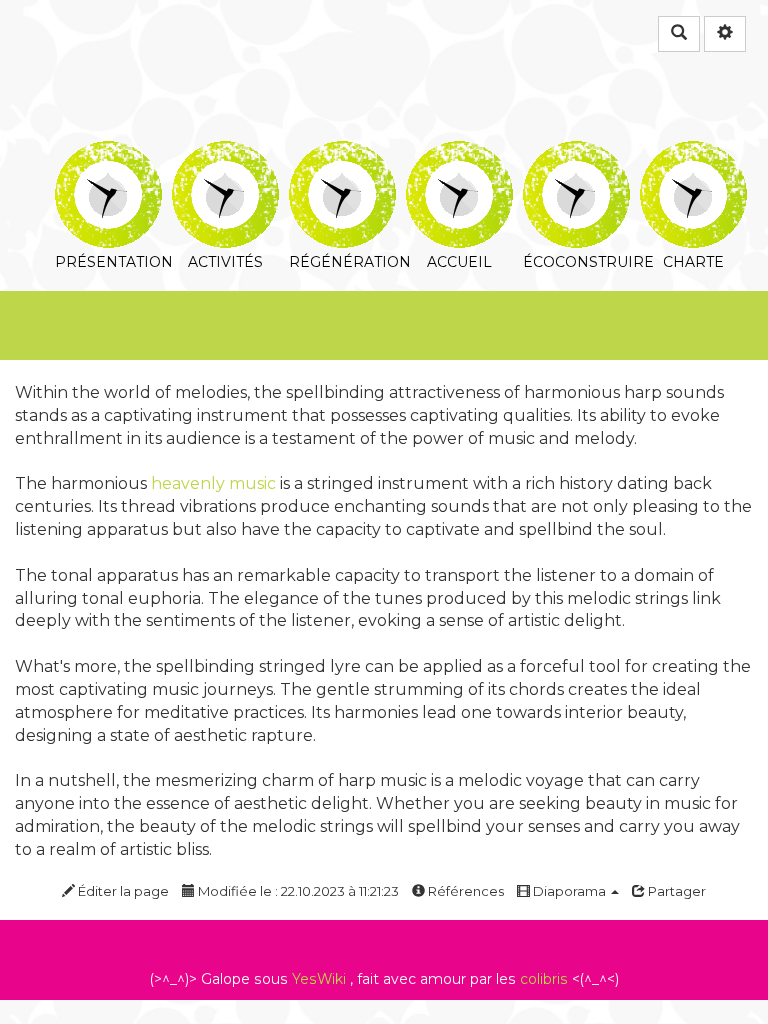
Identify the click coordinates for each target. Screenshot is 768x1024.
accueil (459, 154)
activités (225, 154)
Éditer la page (122, 891)
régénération (342, 154)
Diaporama (569, 891)
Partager (675, 891)
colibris (544, 979)
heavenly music (213, 483)
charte (693, 154)
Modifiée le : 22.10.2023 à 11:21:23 (297, 891)
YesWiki (319, 979)
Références (464, 891)
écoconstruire (576, 154)
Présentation (108, 154)
